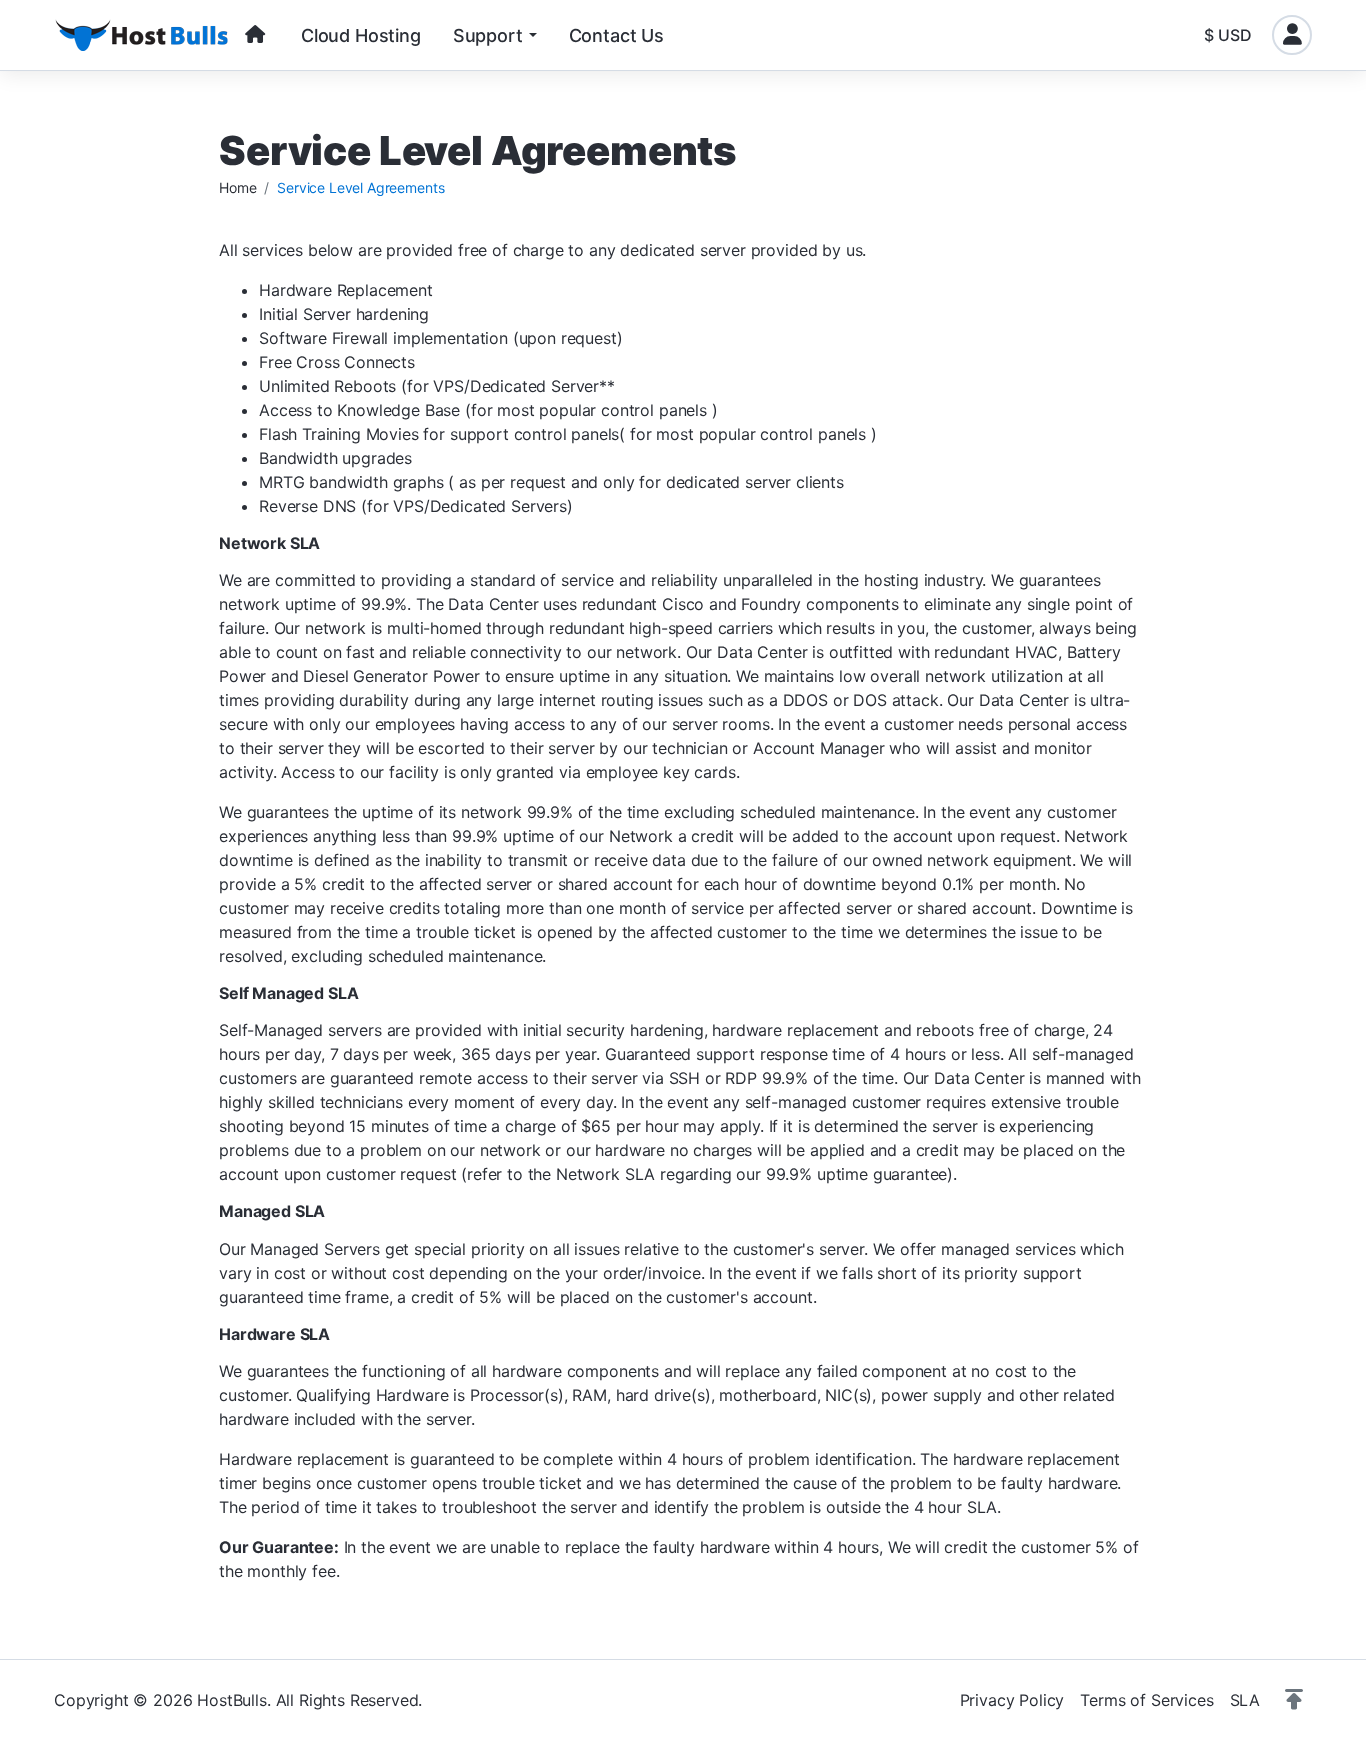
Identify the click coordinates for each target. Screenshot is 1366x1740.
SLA (1245, 1700)
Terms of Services (1146, 1700)
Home (237, 187)
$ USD (1228, 35)
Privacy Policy (1012, 1700)
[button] (1294, 1700)
